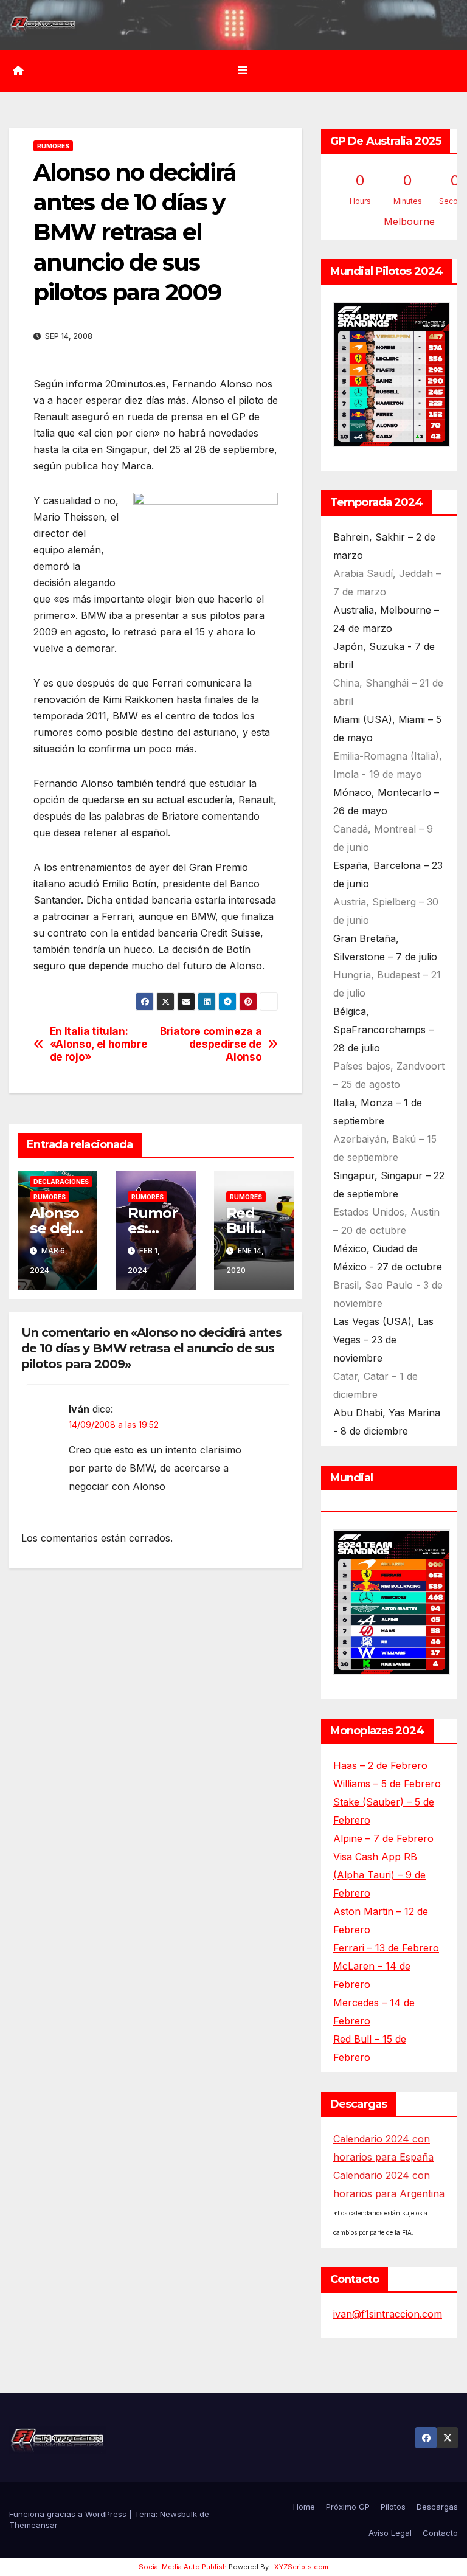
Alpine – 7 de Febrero (383, 1838)
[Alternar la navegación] (243, 71)
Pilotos (393, 2507)
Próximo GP (348, 2507)
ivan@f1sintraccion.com (388, 2314)
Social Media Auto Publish (183, 2567)
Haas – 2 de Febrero (380, 1765)
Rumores (53, 146)
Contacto (440, 2533)
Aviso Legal (390, 2533)
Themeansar (33, 2525)
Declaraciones (61, 1182)
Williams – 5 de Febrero (387, 1784)
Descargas (437, 2507)
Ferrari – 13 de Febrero (386, 1948)
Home (304, 2507)
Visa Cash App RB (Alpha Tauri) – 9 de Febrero (379, 1875)
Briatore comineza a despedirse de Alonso (211, 1044)
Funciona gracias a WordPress (69, 2514)
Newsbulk (178, 2514)
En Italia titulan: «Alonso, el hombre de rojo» (99, 1044)
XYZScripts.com (301, 2567)
